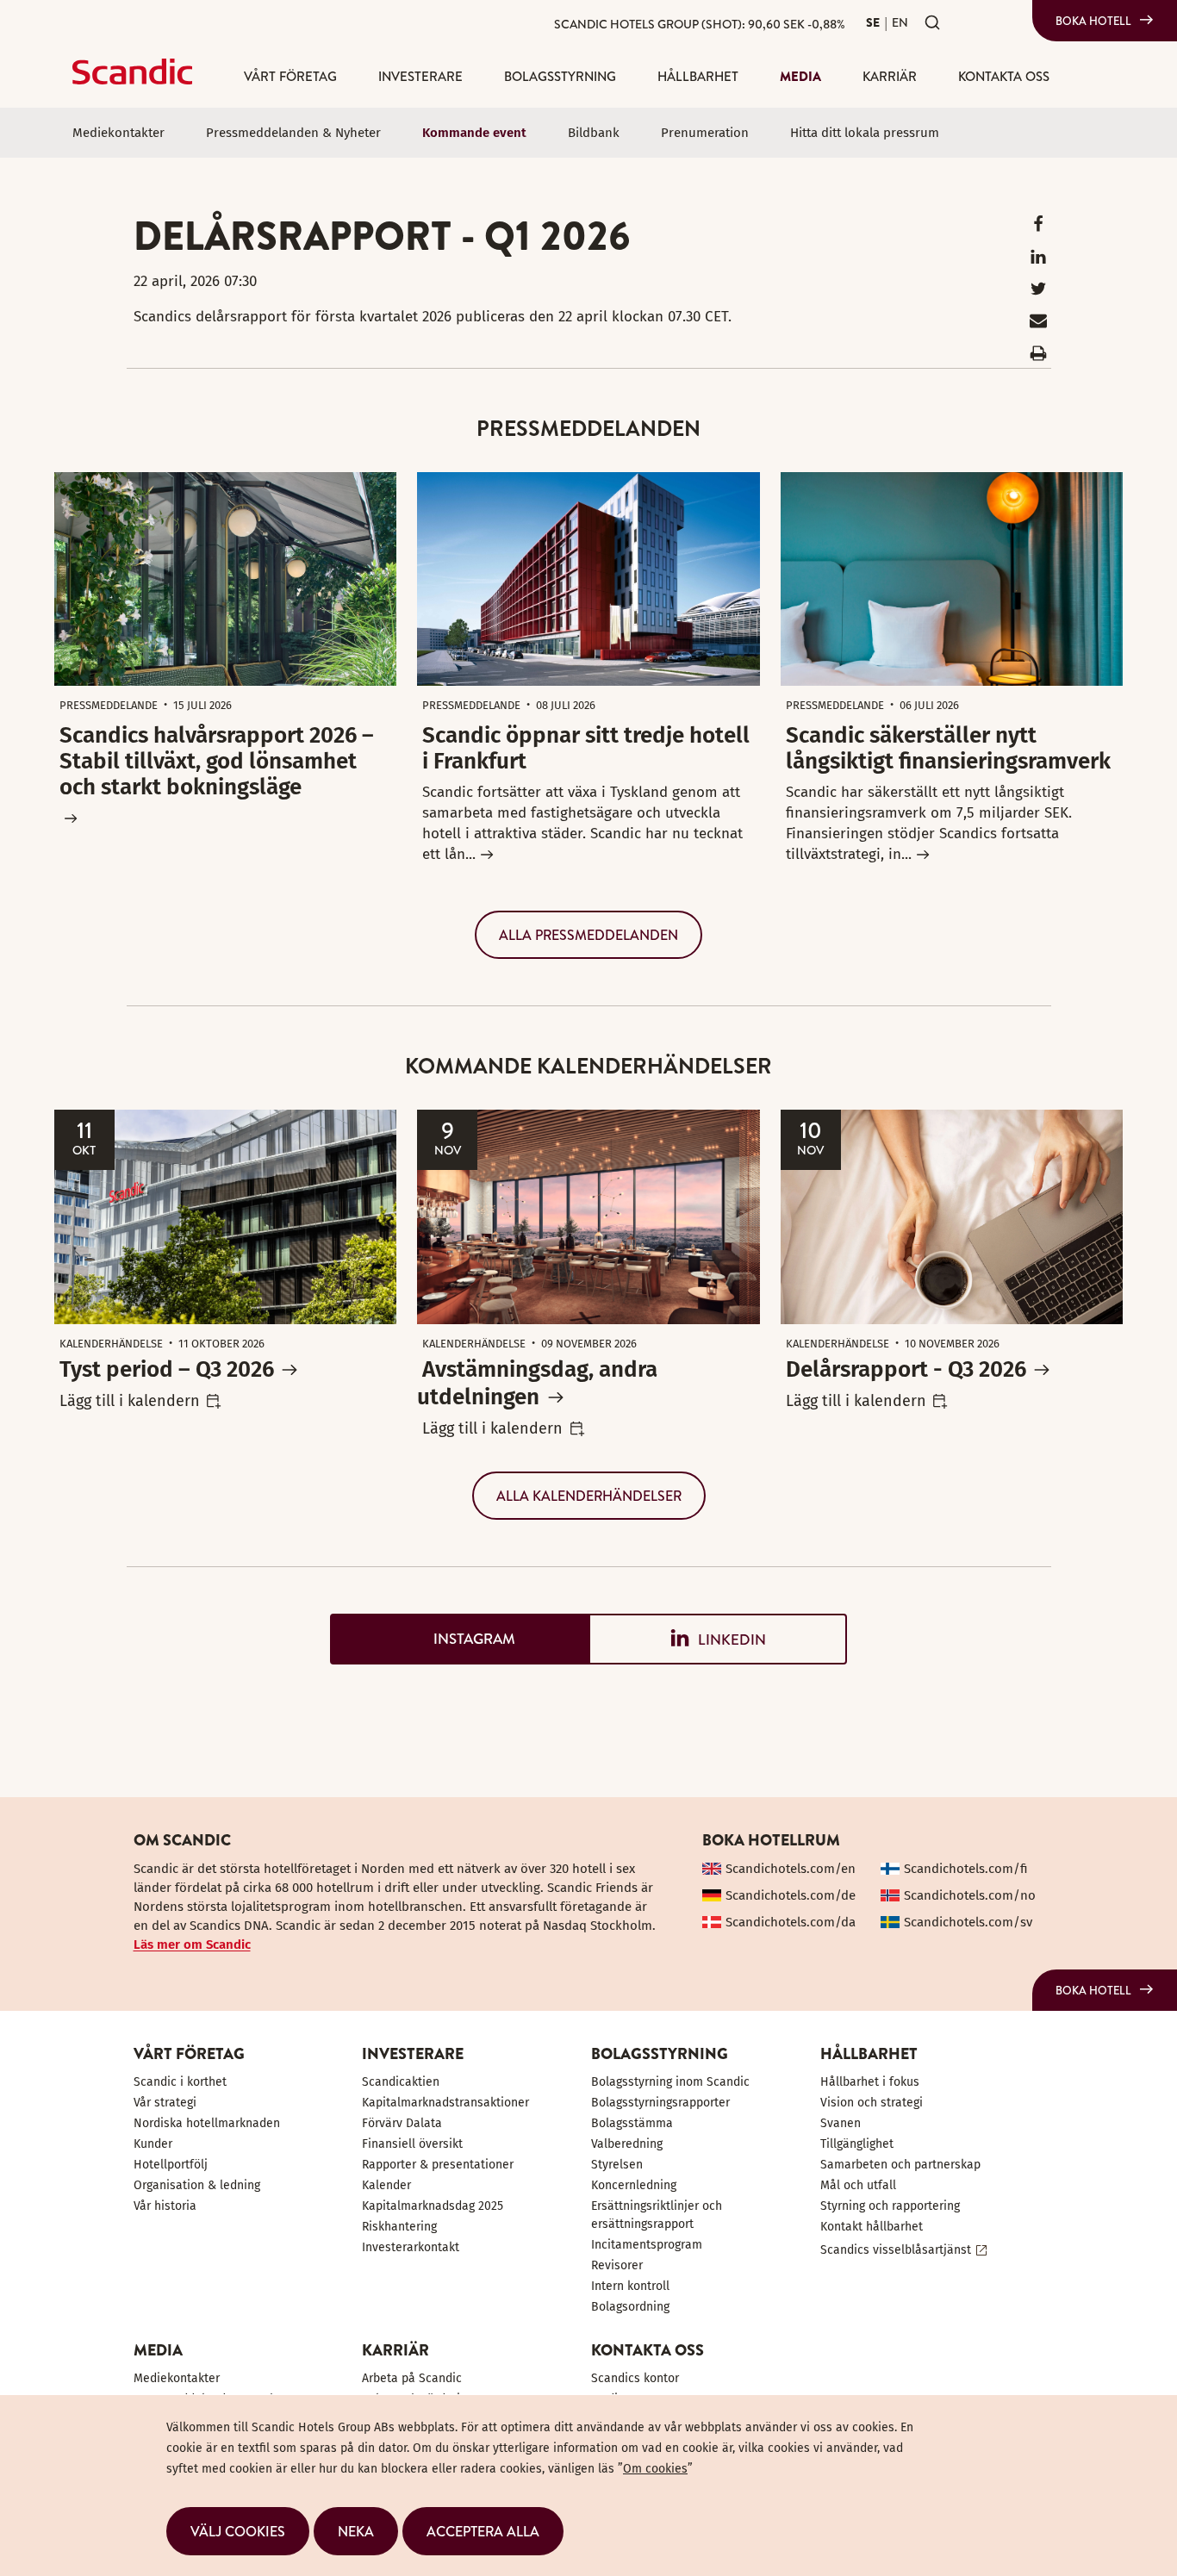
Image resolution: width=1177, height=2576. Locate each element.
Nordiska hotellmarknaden (207, 2123)
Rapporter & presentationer (438, 2165)
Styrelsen (617, 2165)
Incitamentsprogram (647, 2245)
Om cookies (655, 2469)
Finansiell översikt (412, 2144)
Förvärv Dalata (402, 2123)
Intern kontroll (630, 2286)
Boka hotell (1093, 21)
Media (800, 76)
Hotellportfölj (171, 2165)
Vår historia (165, 2206)
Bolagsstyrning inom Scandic (670, 2082)
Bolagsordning (630, 2307)
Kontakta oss (1004, 76)
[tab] (459, 1639)
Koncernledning (634, 2185)
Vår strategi (165, 2103)
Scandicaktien (401, 2082)
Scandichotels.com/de (791, 1895)
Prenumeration (705, 133)
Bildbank (594, 133)
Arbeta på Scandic (412, 2378)
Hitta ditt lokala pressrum (865, 133)
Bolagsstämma (632, 2123)
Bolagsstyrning (560, 76)
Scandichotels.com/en (791, 1869)
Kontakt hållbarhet (872, 2227)
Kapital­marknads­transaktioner (445, 2103)
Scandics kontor (635, 2378)
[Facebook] (1038, 228)
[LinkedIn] (1038, 261)
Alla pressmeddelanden (588, 935)
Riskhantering (399, 2227)
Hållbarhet (698, 76)
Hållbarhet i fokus (870, 2082)
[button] (238, 2531)
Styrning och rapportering (890, 2206)
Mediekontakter (118, 133)
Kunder (153, 2144)
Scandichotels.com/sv (968, 1922)
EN (900, 22)
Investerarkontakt (411, 2247)
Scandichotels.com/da (791, 1922)
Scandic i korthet (180, 2082)
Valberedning (627, 2144)
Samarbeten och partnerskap (900, 2165)
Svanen (841, 2123)
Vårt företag (290, 76)
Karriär (890, 76)
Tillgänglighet (857, 2144)
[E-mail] (1038, 324)
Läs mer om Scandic (192, 1944)
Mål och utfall (858, 2185)
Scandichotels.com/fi (966, 1869)
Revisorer (617, 2265)
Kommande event (474, 133)
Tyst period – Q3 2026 (167, 1369)
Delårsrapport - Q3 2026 (906, 1369)
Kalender (386, 2185)
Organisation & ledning (197, 2185)
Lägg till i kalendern (130, 1401)
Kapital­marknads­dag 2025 (433, 2206)
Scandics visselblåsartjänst (896, 2250)
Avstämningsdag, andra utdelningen (537, 1383)
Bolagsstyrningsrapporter (660, 2103)
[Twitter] (1038, 292)
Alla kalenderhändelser (589, 1496)
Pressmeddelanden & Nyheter (293, 133)
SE (873, 22)
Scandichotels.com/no (970, 1895)
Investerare (420, 76)
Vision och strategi (872, 2103)
